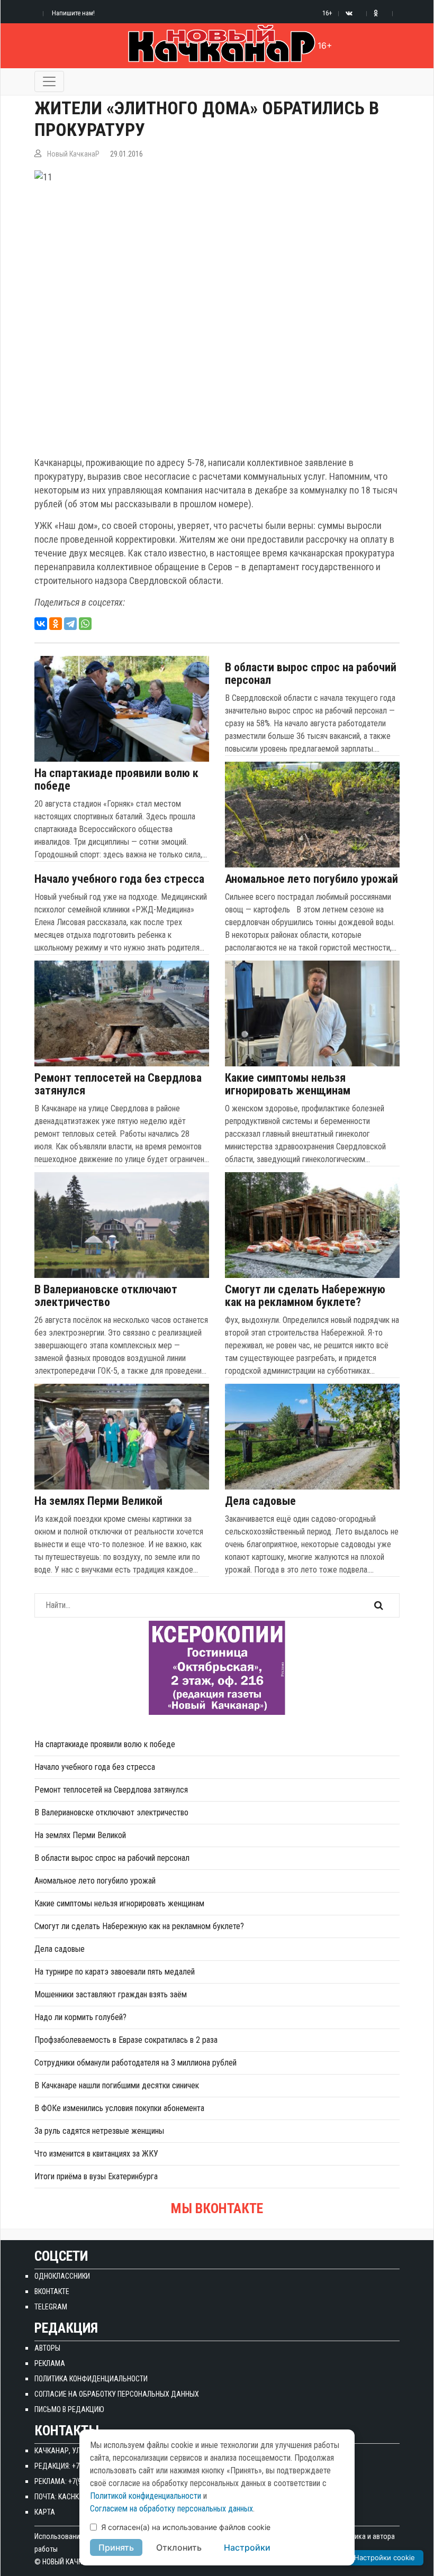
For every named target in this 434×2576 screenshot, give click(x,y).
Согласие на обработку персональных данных (117, 2394)
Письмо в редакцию (69, 2409)
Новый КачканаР (73, 154)
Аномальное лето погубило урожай (311, 879)
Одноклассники (62, 2276)
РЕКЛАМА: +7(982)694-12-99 (78, 2481)
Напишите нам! (73, 13)
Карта (45, 2512)
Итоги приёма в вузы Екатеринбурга (96, 2176)
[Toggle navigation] (49, 81)
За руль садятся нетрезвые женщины (99, 2131)
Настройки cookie (385, 2557)
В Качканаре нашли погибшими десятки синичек (117, 2085)
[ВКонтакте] (41, 624)
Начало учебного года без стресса (119, 879)
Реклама (50, 2363)
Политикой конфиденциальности (146, 2496)
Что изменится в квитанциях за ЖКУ (96, 2154)
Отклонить (179, 2547)
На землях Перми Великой (98, 1501)
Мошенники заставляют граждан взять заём (111, 1994)
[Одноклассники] (56, 624)
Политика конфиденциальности (91, 2379)
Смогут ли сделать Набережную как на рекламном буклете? (305, 1296)
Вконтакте (52, 2291)
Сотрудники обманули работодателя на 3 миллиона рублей (135, 2063)
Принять (116, 2547)
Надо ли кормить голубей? (80, 2017)
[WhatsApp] (85, 624)
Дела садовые (260, 1501)
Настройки (247, 2547)
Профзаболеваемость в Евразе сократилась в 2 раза (126, 2040)
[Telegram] (70, 624)
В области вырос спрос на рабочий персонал (311, 674)
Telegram (51, 2307)
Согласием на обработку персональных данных (171, 2509)
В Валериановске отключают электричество (106, 1296)
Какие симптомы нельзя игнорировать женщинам (288, 1084)
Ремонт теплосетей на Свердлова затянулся (118, 1084)
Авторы (47, 2348)
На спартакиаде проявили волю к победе (116, 780)
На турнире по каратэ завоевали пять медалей (115, 1972)
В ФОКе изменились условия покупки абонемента (119, 2108)
